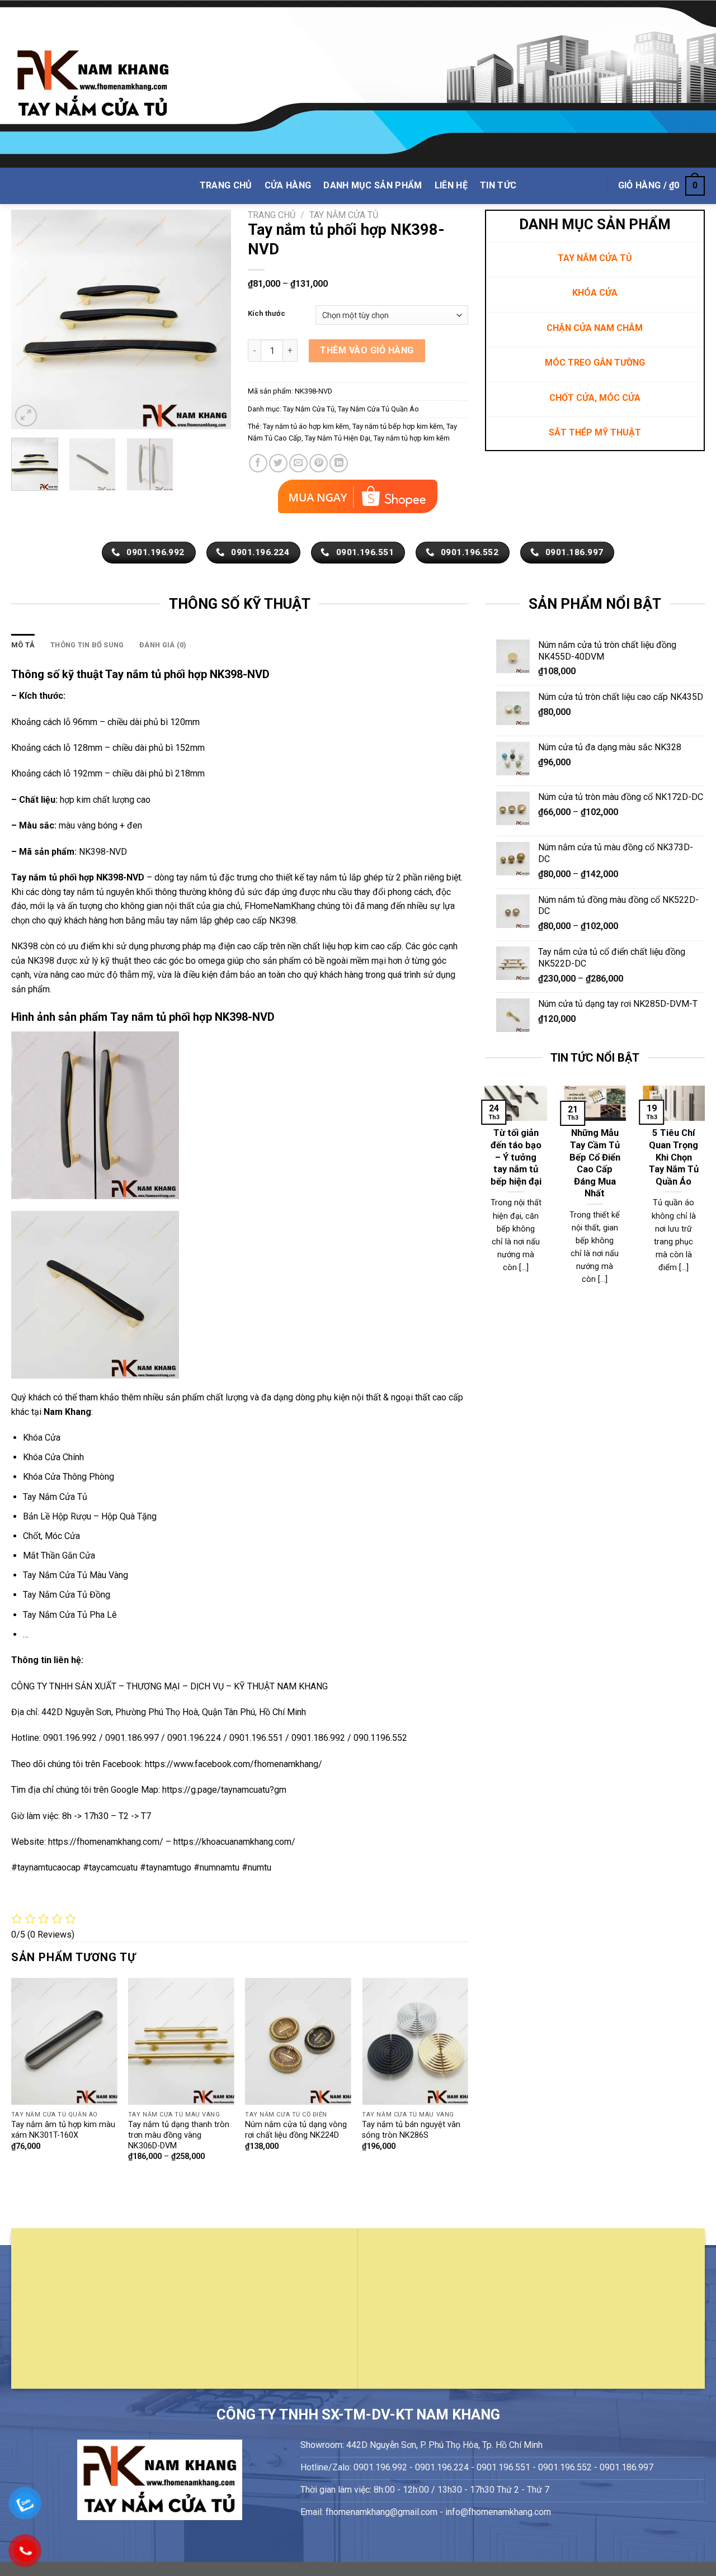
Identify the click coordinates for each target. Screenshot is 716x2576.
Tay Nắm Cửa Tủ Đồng (67, 1595)
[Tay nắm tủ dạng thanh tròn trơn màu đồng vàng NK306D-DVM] (181, 2041)
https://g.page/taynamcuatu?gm (224, 1790)
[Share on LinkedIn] (339, 463)
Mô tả (23, 645)
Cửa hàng (288, 185)
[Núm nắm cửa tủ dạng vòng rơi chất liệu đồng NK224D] (298, 2041)
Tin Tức (498, 185)
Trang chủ (272, 215)
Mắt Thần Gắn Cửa (59, 1555)
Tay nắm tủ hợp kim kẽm (412, 438)
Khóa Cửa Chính (53, 1457)
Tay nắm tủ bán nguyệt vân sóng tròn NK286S (411, 2130)
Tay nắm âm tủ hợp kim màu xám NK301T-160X (63, 2130)
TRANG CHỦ (226, 185)
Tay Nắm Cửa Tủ (344, 215)
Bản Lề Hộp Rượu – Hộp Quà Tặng (90, 1516)
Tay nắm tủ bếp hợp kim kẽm (398, 426)
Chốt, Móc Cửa (51, 1536)
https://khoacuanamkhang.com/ (234, 1842)
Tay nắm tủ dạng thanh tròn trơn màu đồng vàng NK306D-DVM (179, 2135)
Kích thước (267, 314)
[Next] (213, 319)
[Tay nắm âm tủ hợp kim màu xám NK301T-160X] (64, 2041)
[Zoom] (26, 416)
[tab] (23, 645)
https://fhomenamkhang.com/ (107, 1842)
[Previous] (30, 319)
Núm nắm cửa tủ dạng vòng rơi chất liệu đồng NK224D (296, 2130)
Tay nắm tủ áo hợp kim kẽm (306, 426)
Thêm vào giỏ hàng (367, 350)
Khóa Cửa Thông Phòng (69, 1477)
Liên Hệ (451, 185)
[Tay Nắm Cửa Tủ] (93, 84)
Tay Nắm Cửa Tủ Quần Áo (378, 409)
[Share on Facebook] (258, 463)
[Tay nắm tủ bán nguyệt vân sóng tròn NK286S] (415, 2041)
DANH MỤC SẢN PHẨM (373, 185)
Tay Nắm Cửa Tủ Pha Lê (70, 1615)
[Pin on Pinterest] (319, 463)
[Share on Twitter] (278, 463)
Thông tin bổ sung (87, 645)
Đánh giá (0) (163, 645)
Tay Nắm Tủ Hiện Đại (338, 438)
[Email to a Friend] (298, 463)
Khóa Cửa (42, 1438)
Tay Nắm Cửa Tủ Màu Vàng (76, 1575)
